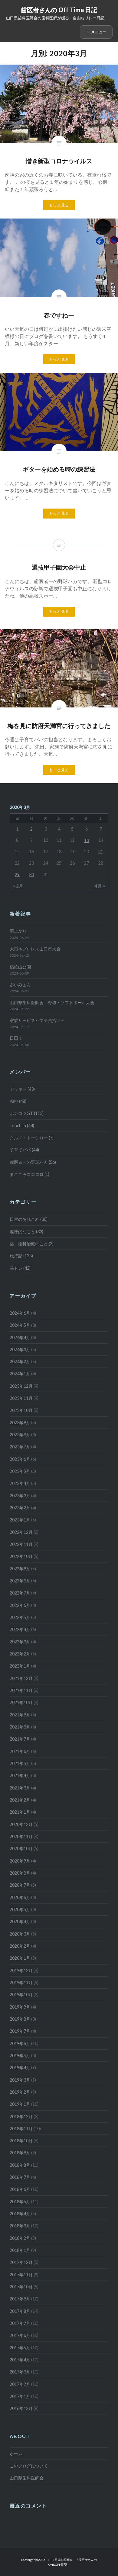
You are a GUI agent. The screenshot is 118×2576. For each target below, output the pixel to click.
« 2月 (18, 886)
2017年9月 (20, 2299)
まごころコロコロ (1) (29, 1174)
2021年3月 (20, 1788)
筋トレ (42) (20, 1268)
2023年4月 (20, 1483)
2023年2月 (20, 1508)
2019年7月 (20, 2031)
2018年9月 (20, 2153)
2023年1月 (20, 1520)
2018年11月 (21, 2129)
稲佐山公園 (20, 967)
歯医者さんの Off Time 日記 (59, 10)
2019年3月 (20, 2080)
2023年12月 (21, 1386)
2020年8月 (20, 1873)
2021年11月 (21, 1690)
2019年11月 (21, 1982)
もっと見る (59, 205)
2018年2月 (20, 2238)
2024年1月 (20, 1374)
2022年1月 (20, 1666)
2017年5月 (20, 2348)
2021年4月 (20, 1775)
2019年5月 (20, 2056)
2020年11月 (21, 1836)
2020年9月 (20, 1861)
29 (17, 875)
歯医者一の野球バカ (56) (33, 1162)
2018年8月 (20, 2165)
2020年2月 (20, 1946)
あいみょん (20, 985)
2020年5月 (20, 1909)
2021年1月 (20, 1812)
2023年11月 (21, 1398)
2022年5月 (20, 1617)
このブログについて (29, 2466)
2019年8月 (20, 2019)
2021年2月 (20, 1800)
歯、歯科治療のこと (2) (32, 1244)
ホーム (16, 2454)
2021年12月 (21, 1678)
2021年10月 (21, 1702)
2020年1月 (20, 1958)
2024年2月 (20, 1362)
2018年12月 (21, 2116)
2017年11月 (21, 2275)
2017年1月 (20, 2396)
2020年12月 (21, 1824)
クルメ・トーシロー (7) (32, 1138)
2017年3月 (20, 2372)
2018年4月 (20, 2214)
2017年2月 (20, 2384)
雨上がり (18, 931)
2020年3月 (20, 1934)
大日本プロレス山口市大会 (35, 949)
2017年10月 (21, 2287)
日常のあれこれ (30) (29, 1219)
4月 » (100, 886)
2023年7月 (20, 1447)
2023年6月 (20, 1459)
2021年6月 (20, 1751)
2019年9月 (20, 2007)
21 (101, 852)
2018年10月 (21, 2141)
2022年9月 (20, 1569)
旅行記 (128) (21, 1256)
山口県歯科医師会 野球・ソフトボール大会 (52, 1002)
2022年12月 (21, 1532)
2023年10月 (21, 1410)
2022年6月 (20, 1605)
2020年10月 (21, 1848)
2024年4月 (20, 1337)
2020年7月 (20, 1885)
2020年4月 (20, 1922)
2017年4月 (20, 2360)
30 (31, 875)
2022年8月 (20, 1581)
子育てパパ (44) (24, 1150)
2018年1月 (20, 2250)
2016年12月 (21, 2408)
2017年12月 (21, 2262)
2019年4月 (20, 2068)
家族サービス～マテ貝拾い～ (37, 1020)
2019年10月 (21, 1995)
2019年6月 (20, 2043)
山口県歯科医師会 (27, 2478)
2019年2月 (20, 2092)
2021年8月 (20, 1727)
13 (87, 840)
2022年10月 (21, 1556)
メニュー (99, 32)
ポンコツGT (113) (27, 1113)
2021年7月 (20, 1739)
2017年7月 (20, 2323)
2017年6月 (20, 2335)
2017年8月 (20, 2311)
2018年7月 (20, 2177)
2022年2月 (20, 1654)
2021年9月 (20, 1715)
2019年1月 (20, 2104)
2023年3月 (20, 1496)
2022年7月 (20, 1593)
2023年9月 (20, 1423)
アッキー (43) (22, 1089)
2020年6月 (20, 1897)
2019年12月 (21, 1970)
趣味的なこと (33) (26, 1232)
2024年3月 (20, 1350)
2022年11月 (21, 1544)
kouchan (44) (22, 1126)
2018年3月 (20, 2226)
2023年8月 (20, 1435)
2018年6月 (20, 2189)
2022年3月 (20, 1642)
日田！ (16, 1038)
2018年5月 (20, 2202)
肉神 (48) (18, 1101)
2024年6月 (20, 1313)
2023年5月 (20, 1471)
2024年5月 (20, 1325)
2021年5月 (20, 1763)
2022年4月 (20, 1629)
